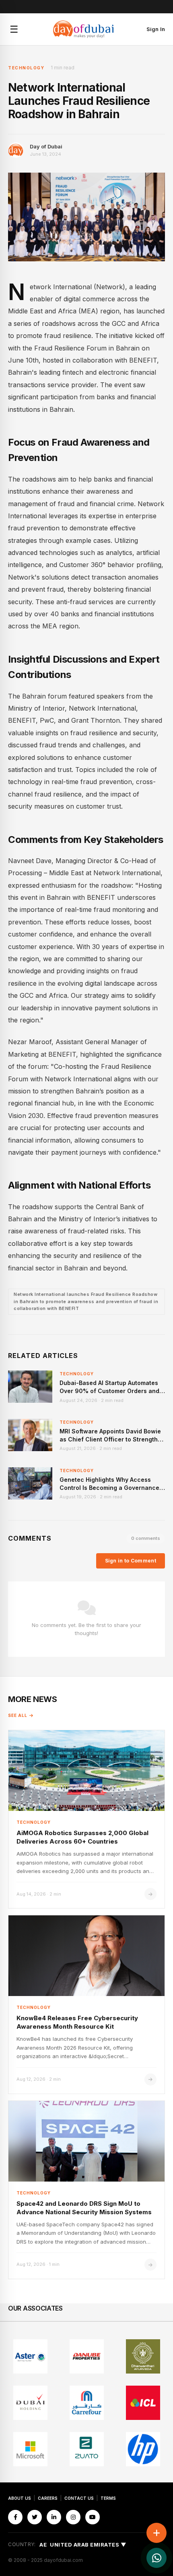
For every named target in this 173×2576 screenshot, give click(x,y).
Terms (108, 2498)
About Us (20, 2498)
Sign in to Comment (131, 1561)
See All (18, 1715)
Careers (48, 2498)
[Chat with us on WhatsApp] (157, 2558)
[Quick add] (157, 2533)
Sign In (156, 29)
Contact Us (79, 2498)
